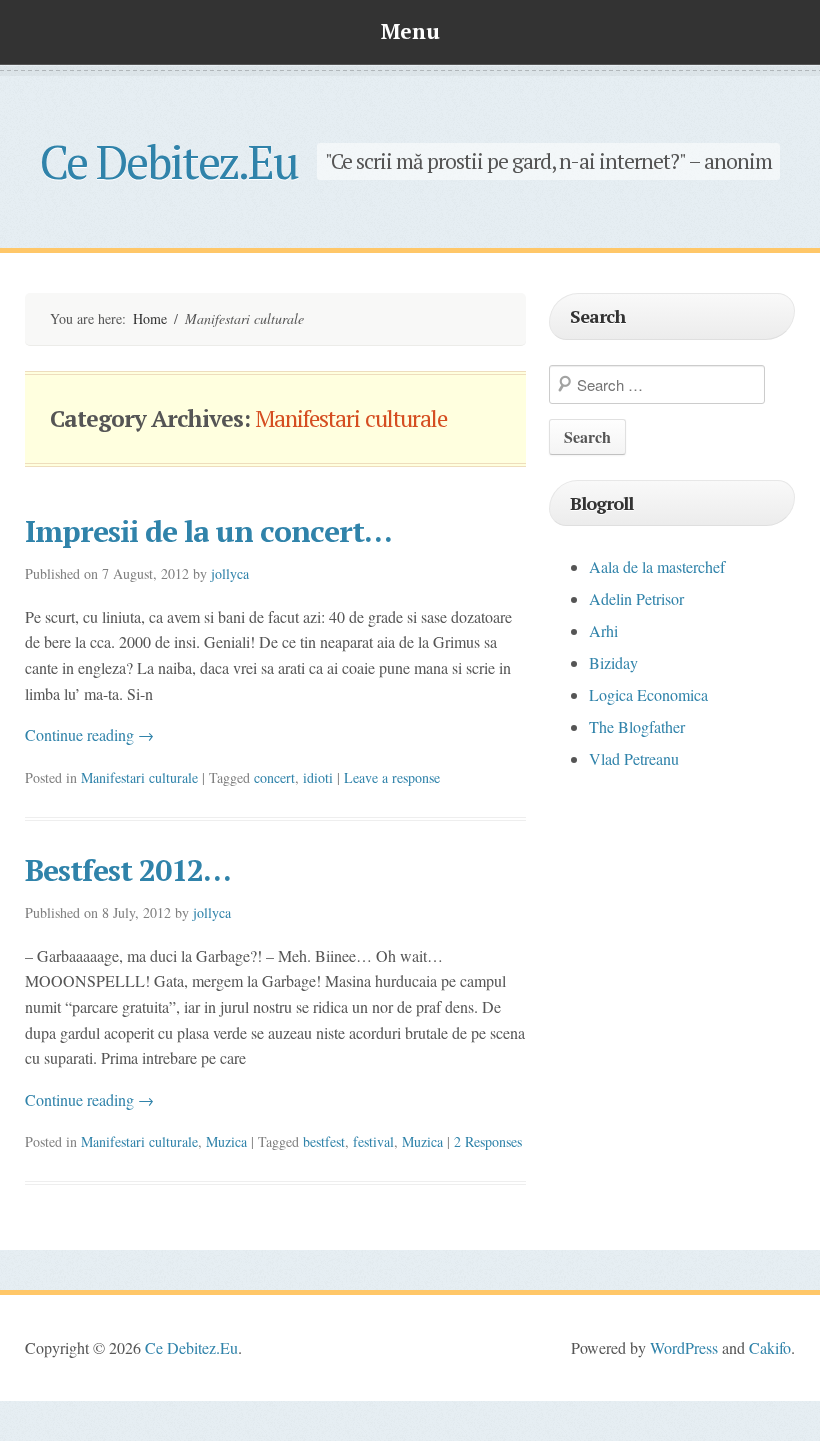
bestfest (324, 1141)
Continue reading (89, 734)
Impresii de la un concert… (208, 531)
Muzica (226, 1141)
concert (274, 777)
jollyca (230, 573)
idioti (318, 777)
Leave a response (392, 777)
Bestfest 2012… (128, 870)
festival (373, 1141)
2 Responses (488, 1141)
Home (150, 318)
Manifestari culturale (139, 777)
